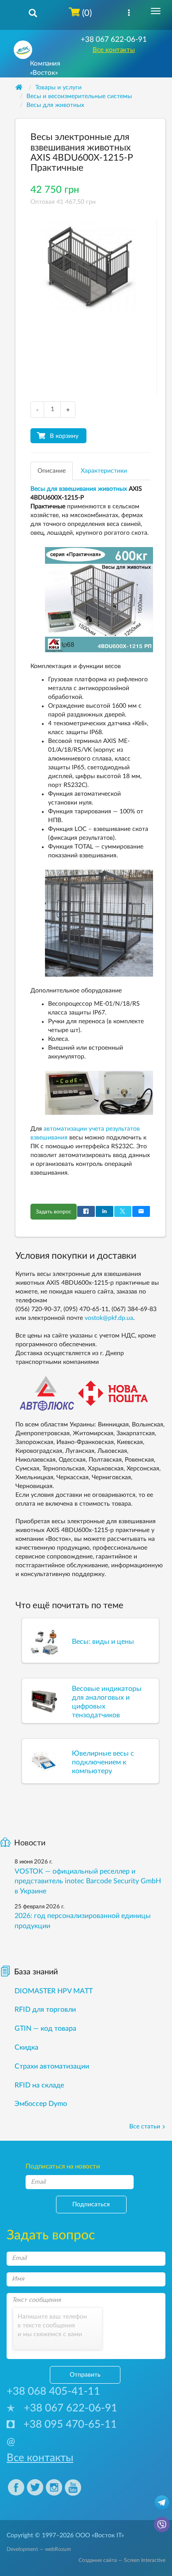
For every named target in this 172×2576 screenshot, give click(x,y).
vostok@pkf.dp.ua (109, 1318)
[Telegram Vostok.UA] (162, 2502)
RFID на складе (39, 2085)
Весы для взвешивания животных (79, 489)
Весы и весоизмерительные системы (79, 96)
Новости (30, 1843)
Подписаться (91, 2205)
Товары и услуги (58, 88)
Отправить (85, 2375)
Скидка (26, 2047)
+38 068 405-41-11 (53, 2392)
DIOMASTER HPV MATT (54, 1991)
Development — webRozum (39, 2549)
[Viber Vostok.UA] (162, 2524)
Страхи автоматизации (52, 2066)
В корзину (64, 436)
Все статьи (145, 2127)
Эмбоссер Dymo (41, 2104)
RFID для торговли (45, 2010)
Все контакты (114, 50)
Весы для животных (55, 105)
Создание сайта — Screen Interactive (122, 2560)
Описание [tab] (52, 471)
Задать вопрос (54, 1212)
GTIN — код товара (45, 2028)
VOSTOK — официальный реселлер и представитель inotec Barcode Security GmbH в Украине (88, 1881)
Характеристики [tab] (104, 471)
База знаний (36, 1972)
